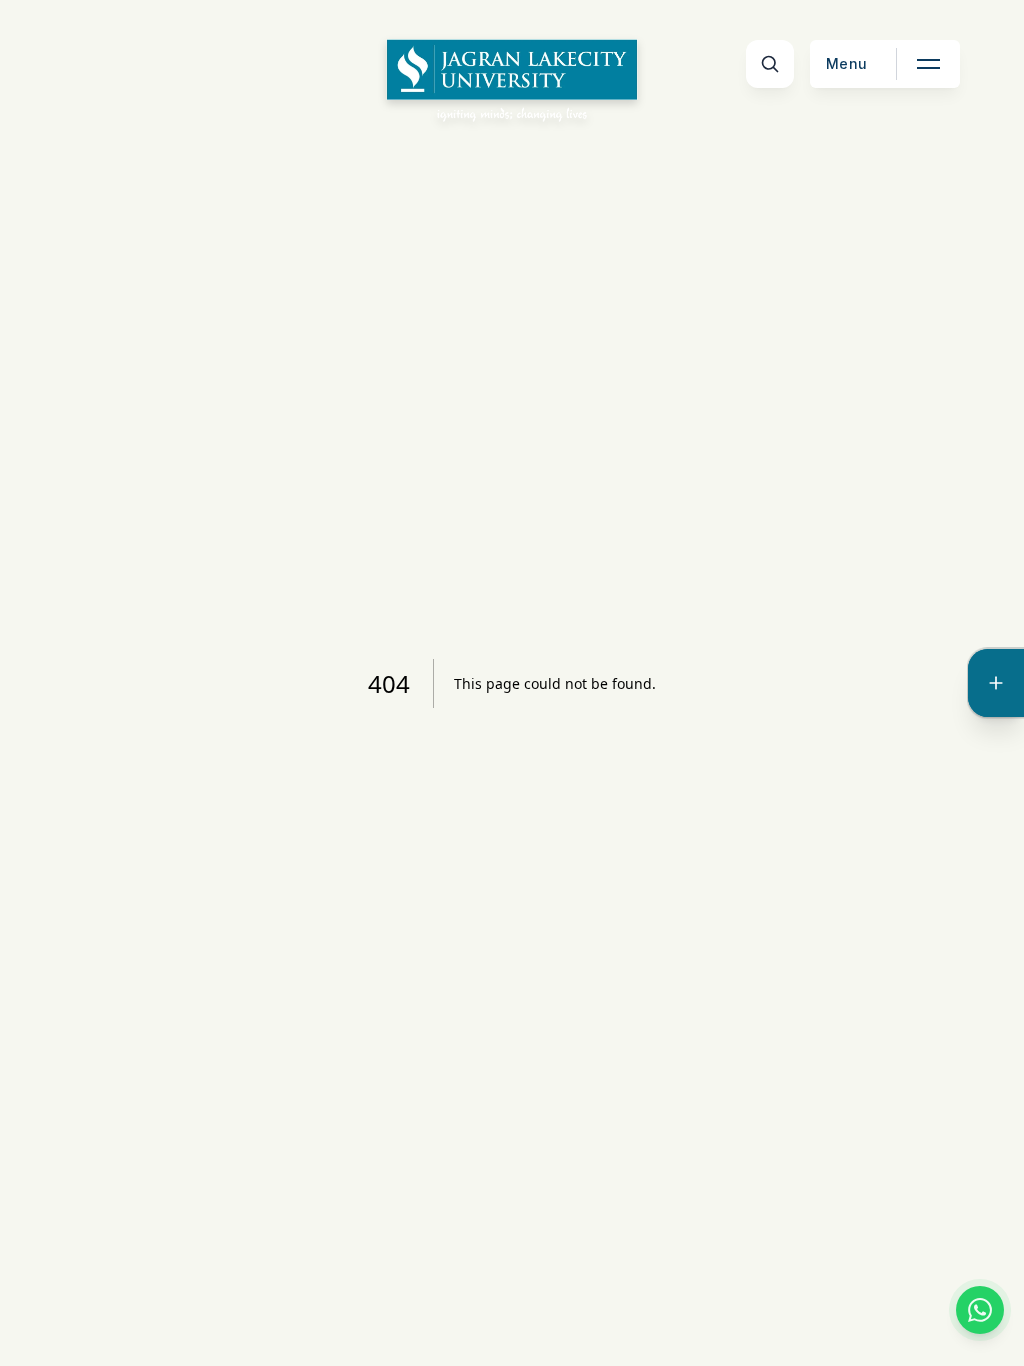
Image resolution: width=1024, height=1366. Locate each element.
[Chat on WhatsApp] (980, 1310)
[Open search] (770, 64)
